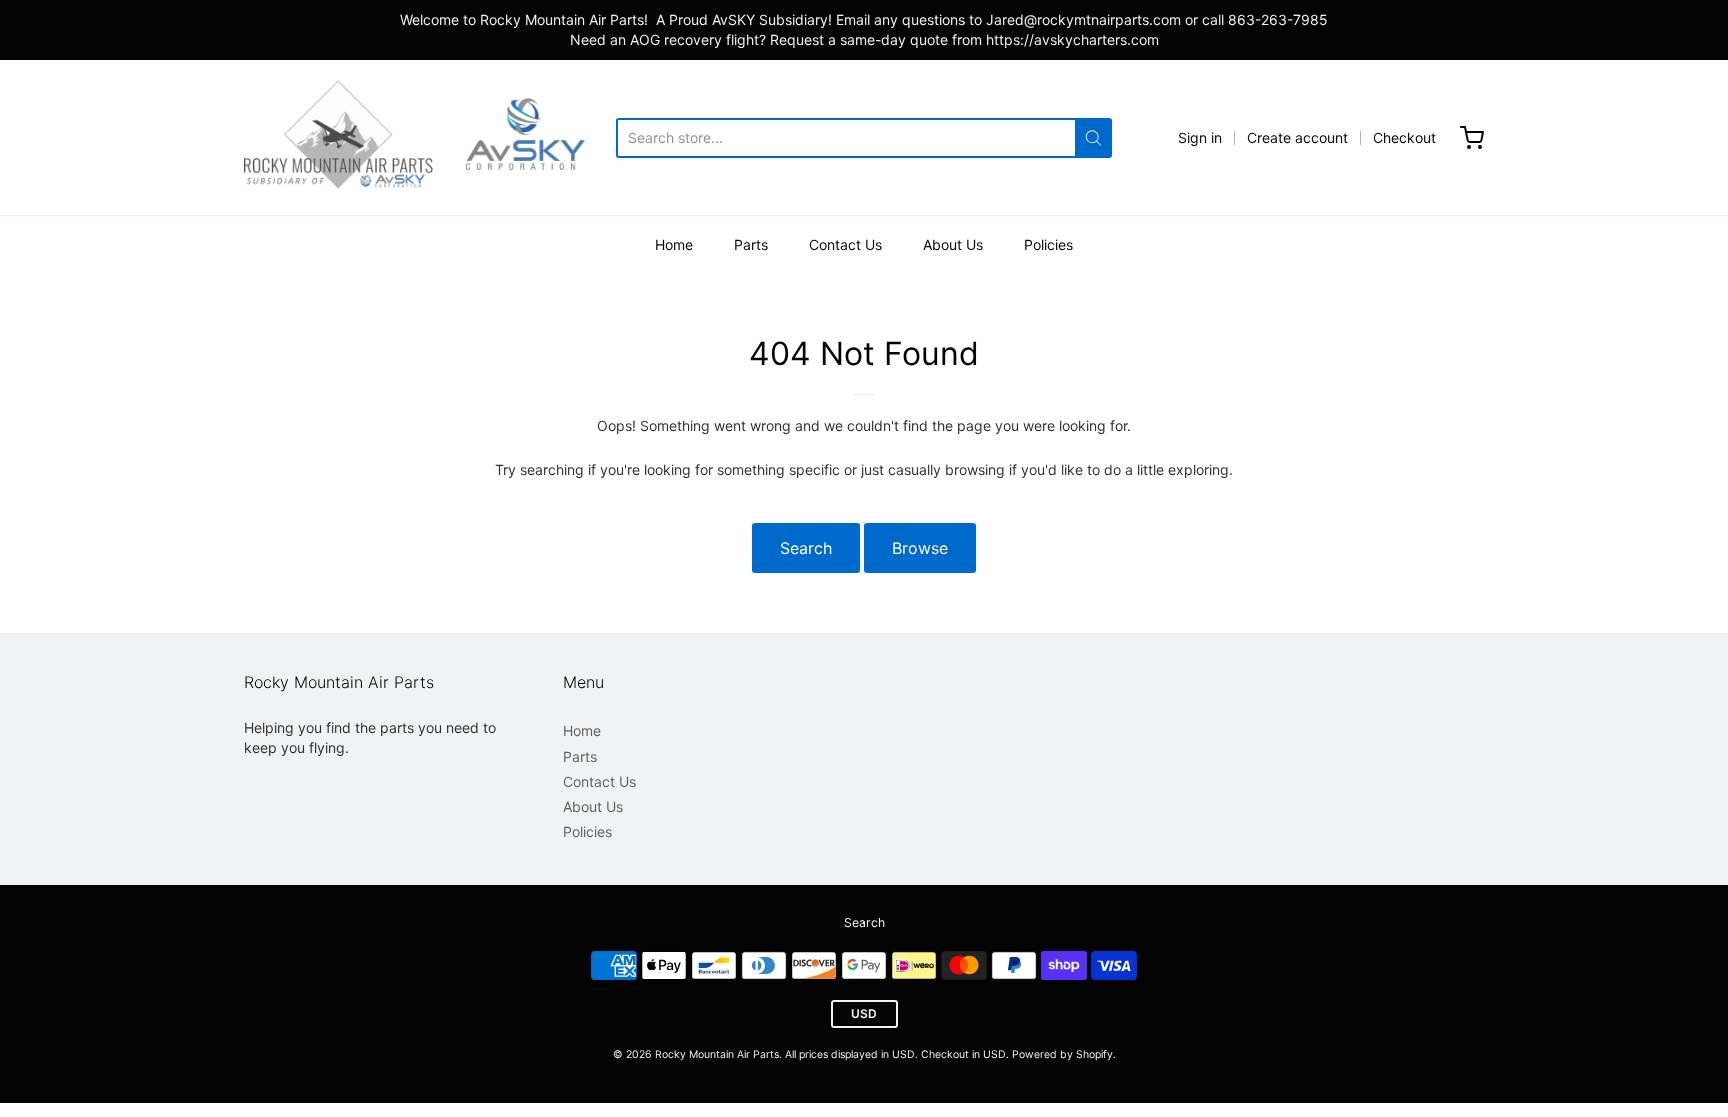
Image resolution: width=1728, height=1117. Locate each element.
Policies (1048, 244)
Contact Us (845, 244)
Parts (751, 244)
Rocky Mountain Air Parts (717, 1054)
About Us (953, 244)
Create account (1297, 137)
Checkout (1404, 137)
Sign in (1200, 137)
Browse (920, 548)
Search (806, 548)
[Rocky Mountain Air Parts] (430, 137)
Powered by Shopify (1062, 1054)
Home (674, 244)
